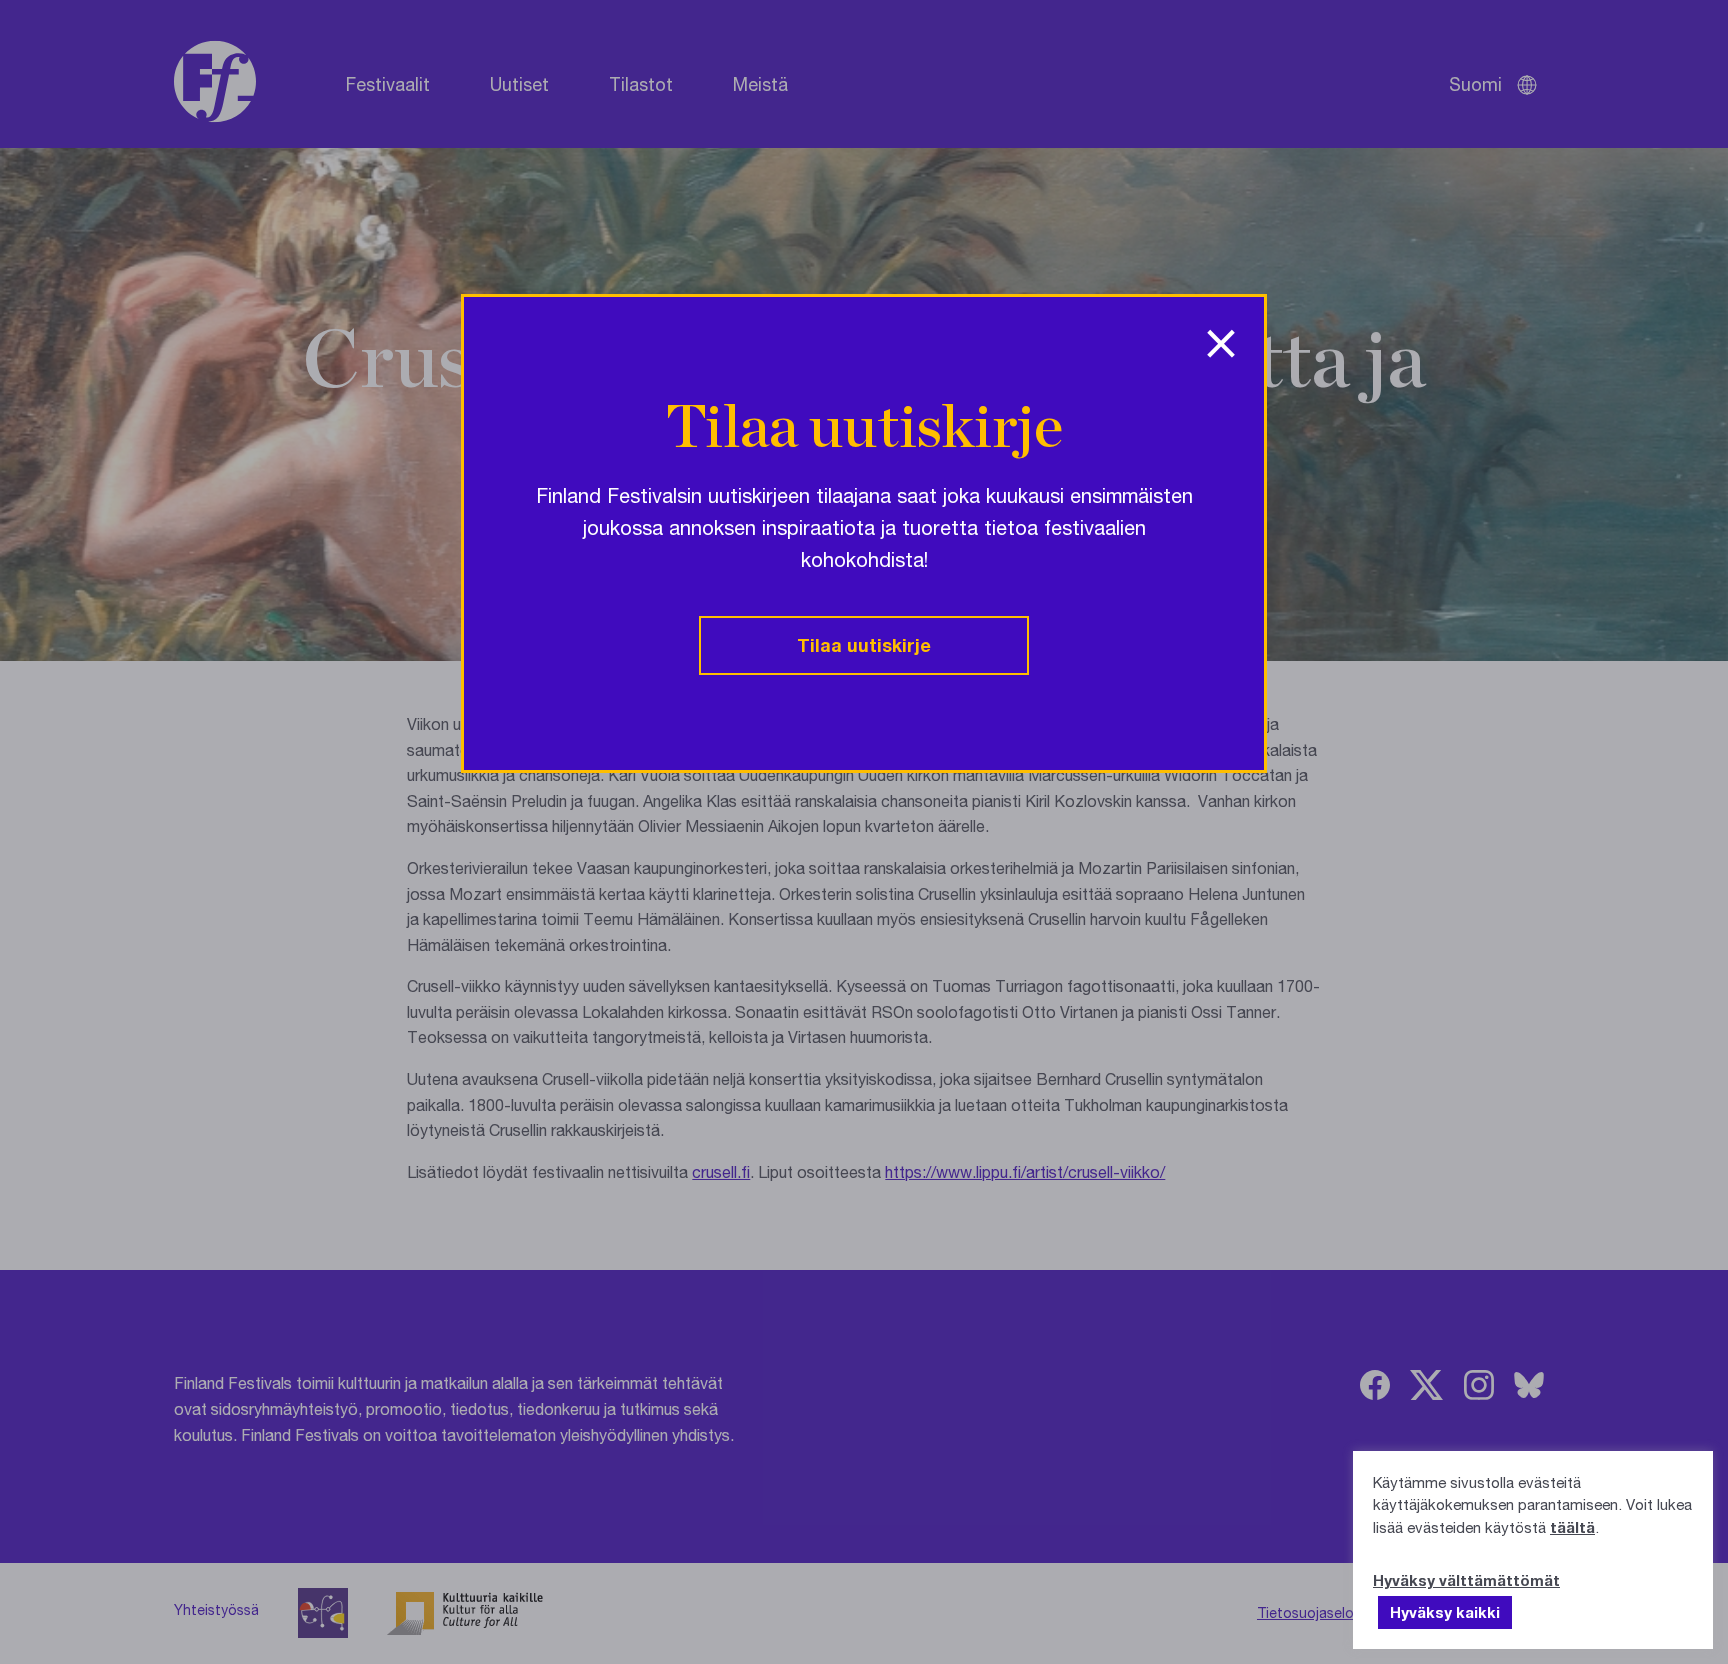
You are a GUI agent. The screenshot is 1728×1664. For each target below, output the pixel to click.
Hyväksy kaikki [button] (1445, 1612)
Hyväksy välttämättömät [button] (1466, 1580)
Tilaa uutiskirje (864, 645)
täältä (1572, 1527)
